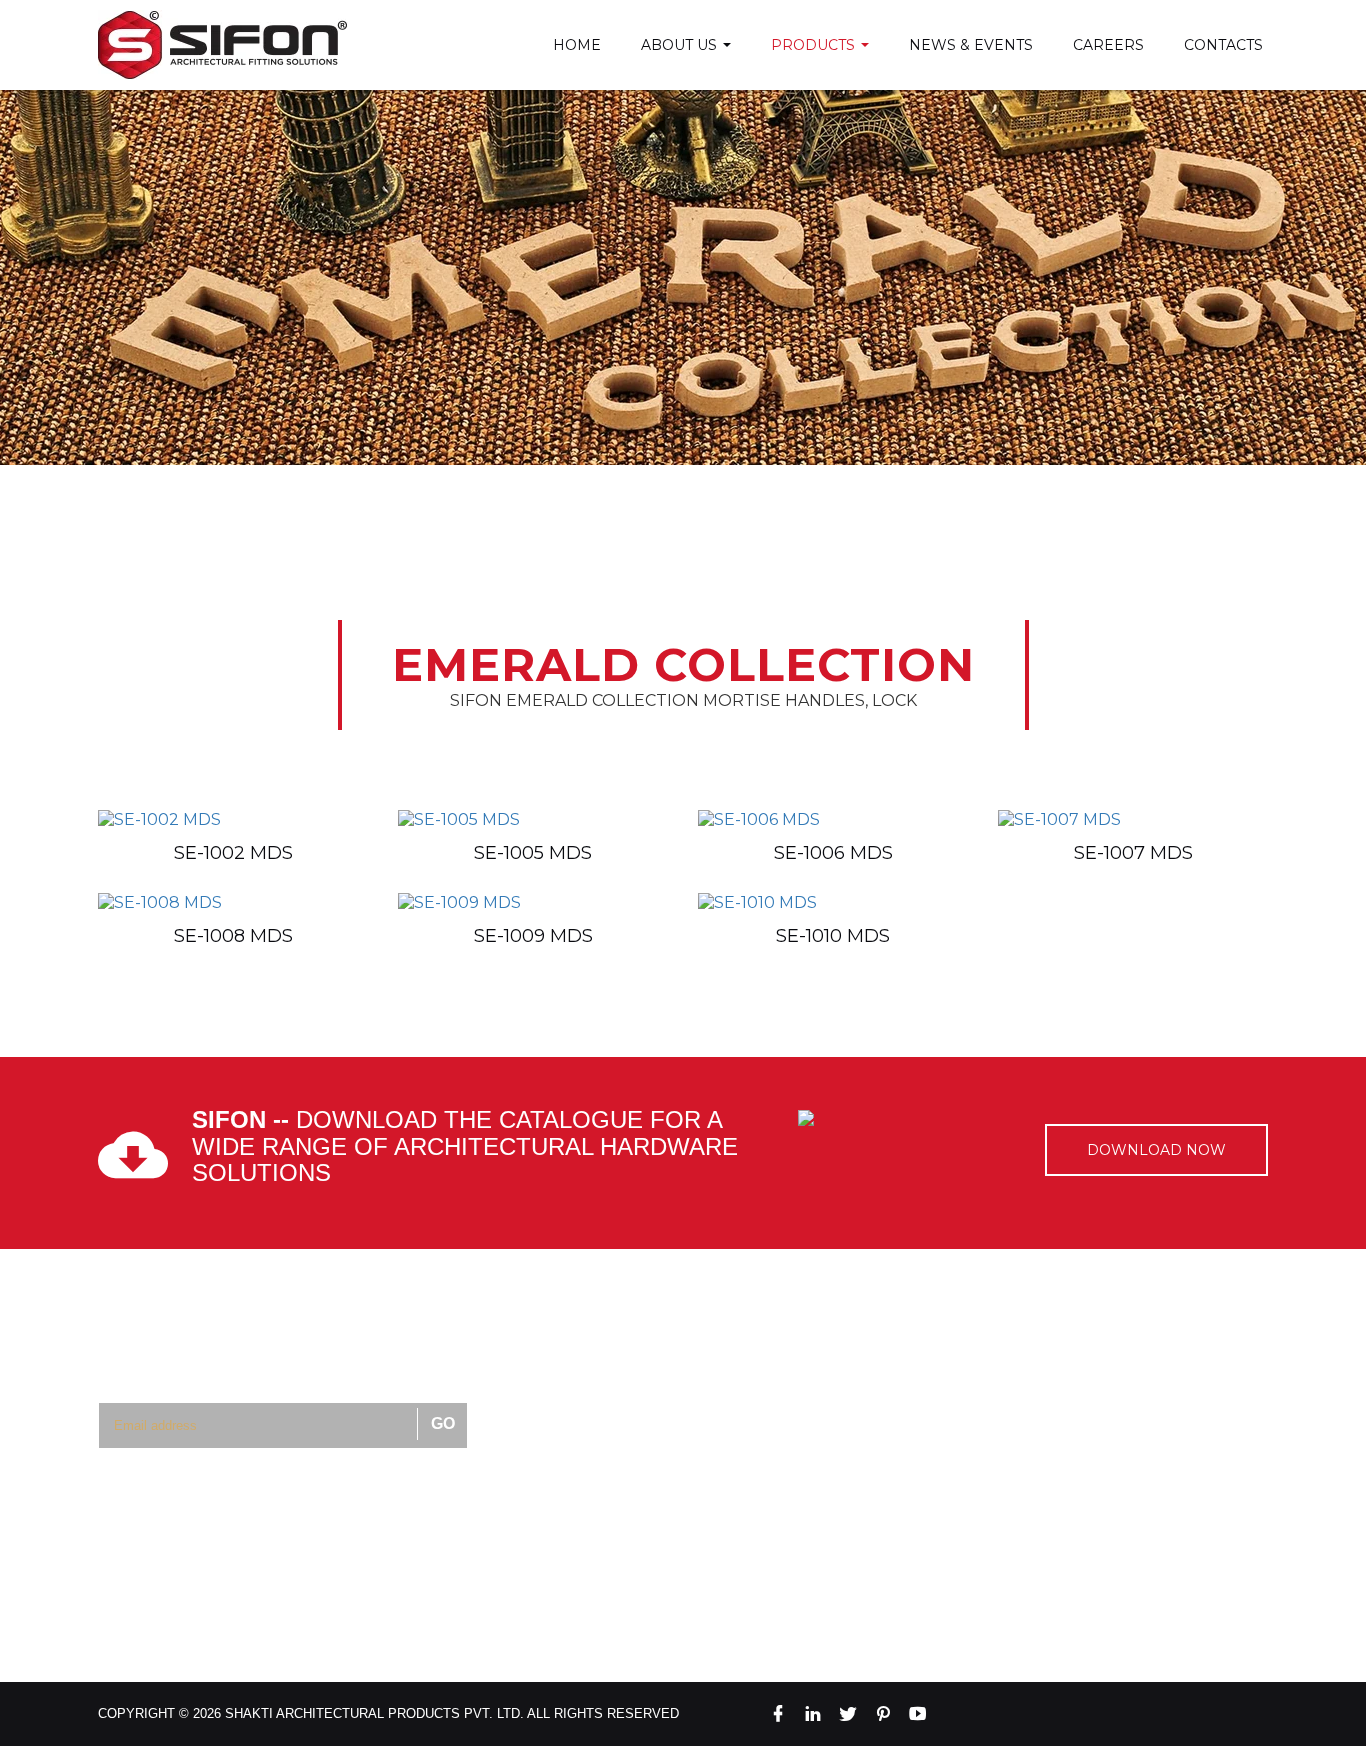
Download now (1156, 1150)
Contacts (1223, 45)
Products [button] (815, 45)
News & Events (971, 45)
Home (577, 45)
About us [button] (681, 45)
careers (1108, 45)
